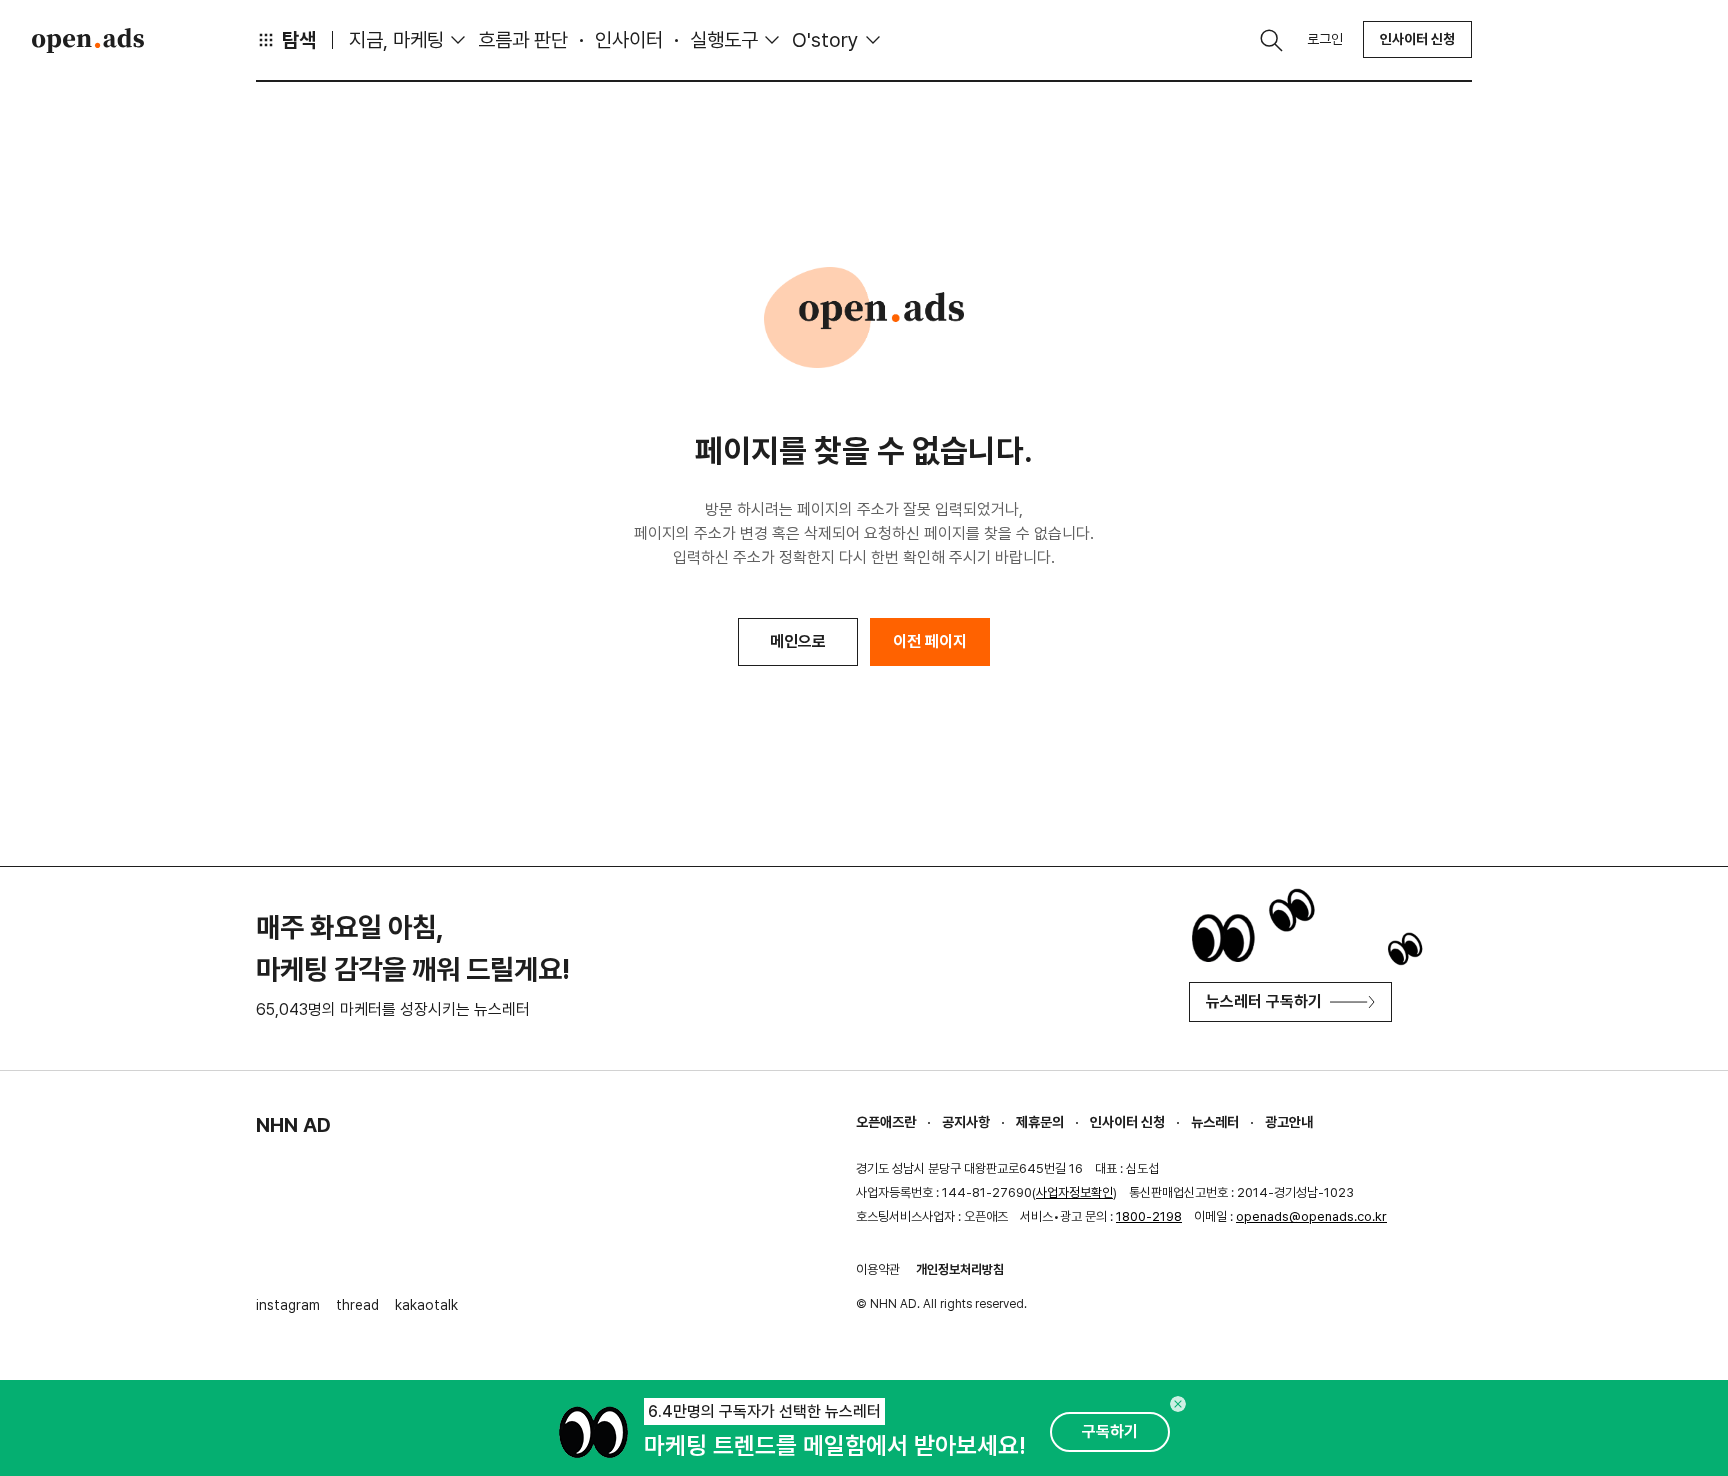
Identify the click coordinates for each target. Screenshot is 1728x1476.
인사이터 (629, 40)
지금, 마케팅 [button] (396, 40)
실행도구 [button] (724, 40)
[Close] (1178, 1404)
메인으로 (798, 641)
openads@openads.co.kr (1311, 1216)
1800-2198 (1149, 1216)
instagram (288, 1305)
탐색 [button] (299, 40)
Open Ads (88, 40)
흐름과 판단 (523, 40)
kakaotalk (426, 1305)
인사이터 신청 (1417, 39)
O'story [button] (825, 40)
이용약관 (878, 1269)
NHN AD (293, 1125)
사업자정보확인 (1074, 1192)
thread (357, 1305)
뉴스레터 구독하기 (1264, 1001)
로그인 (1325, 39)
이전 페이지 (930, 641)
